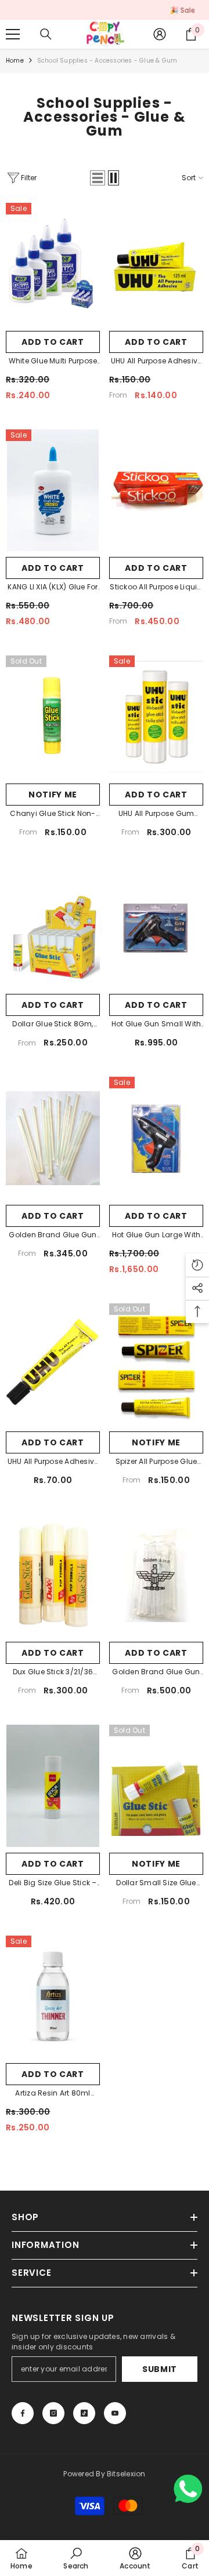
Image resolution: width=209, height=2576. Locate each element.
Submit (160, 2369)
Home (15, 61)
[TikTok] (84, 2413)
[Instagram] (53, 2413)
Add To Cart (156, 342)
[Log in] (160, 34)
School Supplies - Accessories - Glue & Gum (107, 61)
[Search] (46, 34)
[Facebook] (23, 2413)
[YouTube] (115, 2413)
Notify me (53, 795)
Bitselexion (126, 2474)
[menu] (13, 34)
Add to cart (53, 342)
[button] (98, 178)
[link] (76, 2558)
